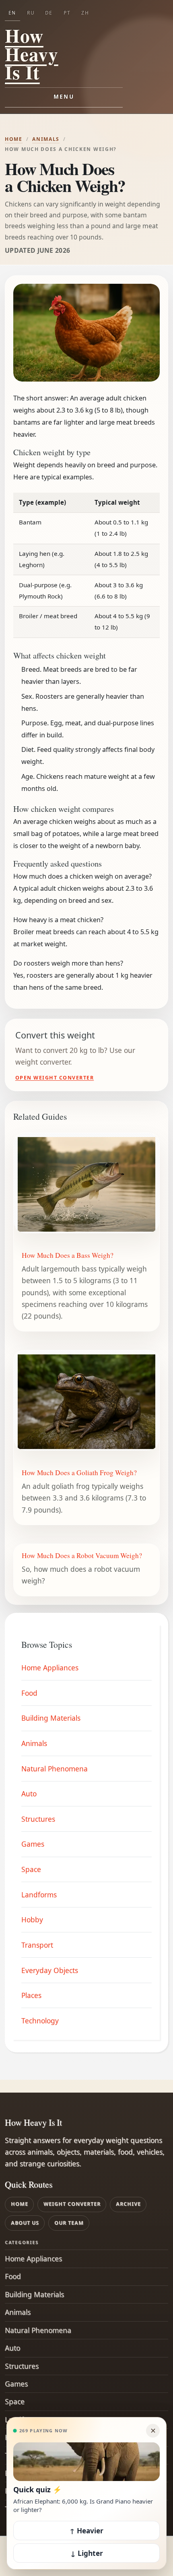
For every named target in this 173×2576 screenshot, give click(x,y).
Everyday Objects (50, 1970)
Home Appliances (50, 1668)
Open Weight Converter (55, 1078)
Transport (37, 1945)
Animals (46, 139)
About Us (25, 2223)
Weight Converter (72, 2204)
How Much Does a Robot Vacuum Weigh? (82, 1555)
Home (14, 139)
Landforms (39, 1895)
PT (67, 13)
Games (33, 1844)
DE (49, 13)
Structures (38, 1819)
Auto (29, 1794)
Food (29, 1693)
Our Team (69, 2223)
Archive (128, 2204)
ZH (85, 13)
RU (31, 13)
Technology (40, 2021)
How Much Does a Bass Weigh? (68, 1255)
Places (31, 1995)
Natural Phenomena (55, 1769)
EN (12, 13)
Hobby (32, 1920)
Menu (64, 97)
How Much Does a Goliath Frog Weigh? (79, 1473)
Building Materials (51, 1718)
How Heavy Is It (32, 54)
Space (31, 1869)
